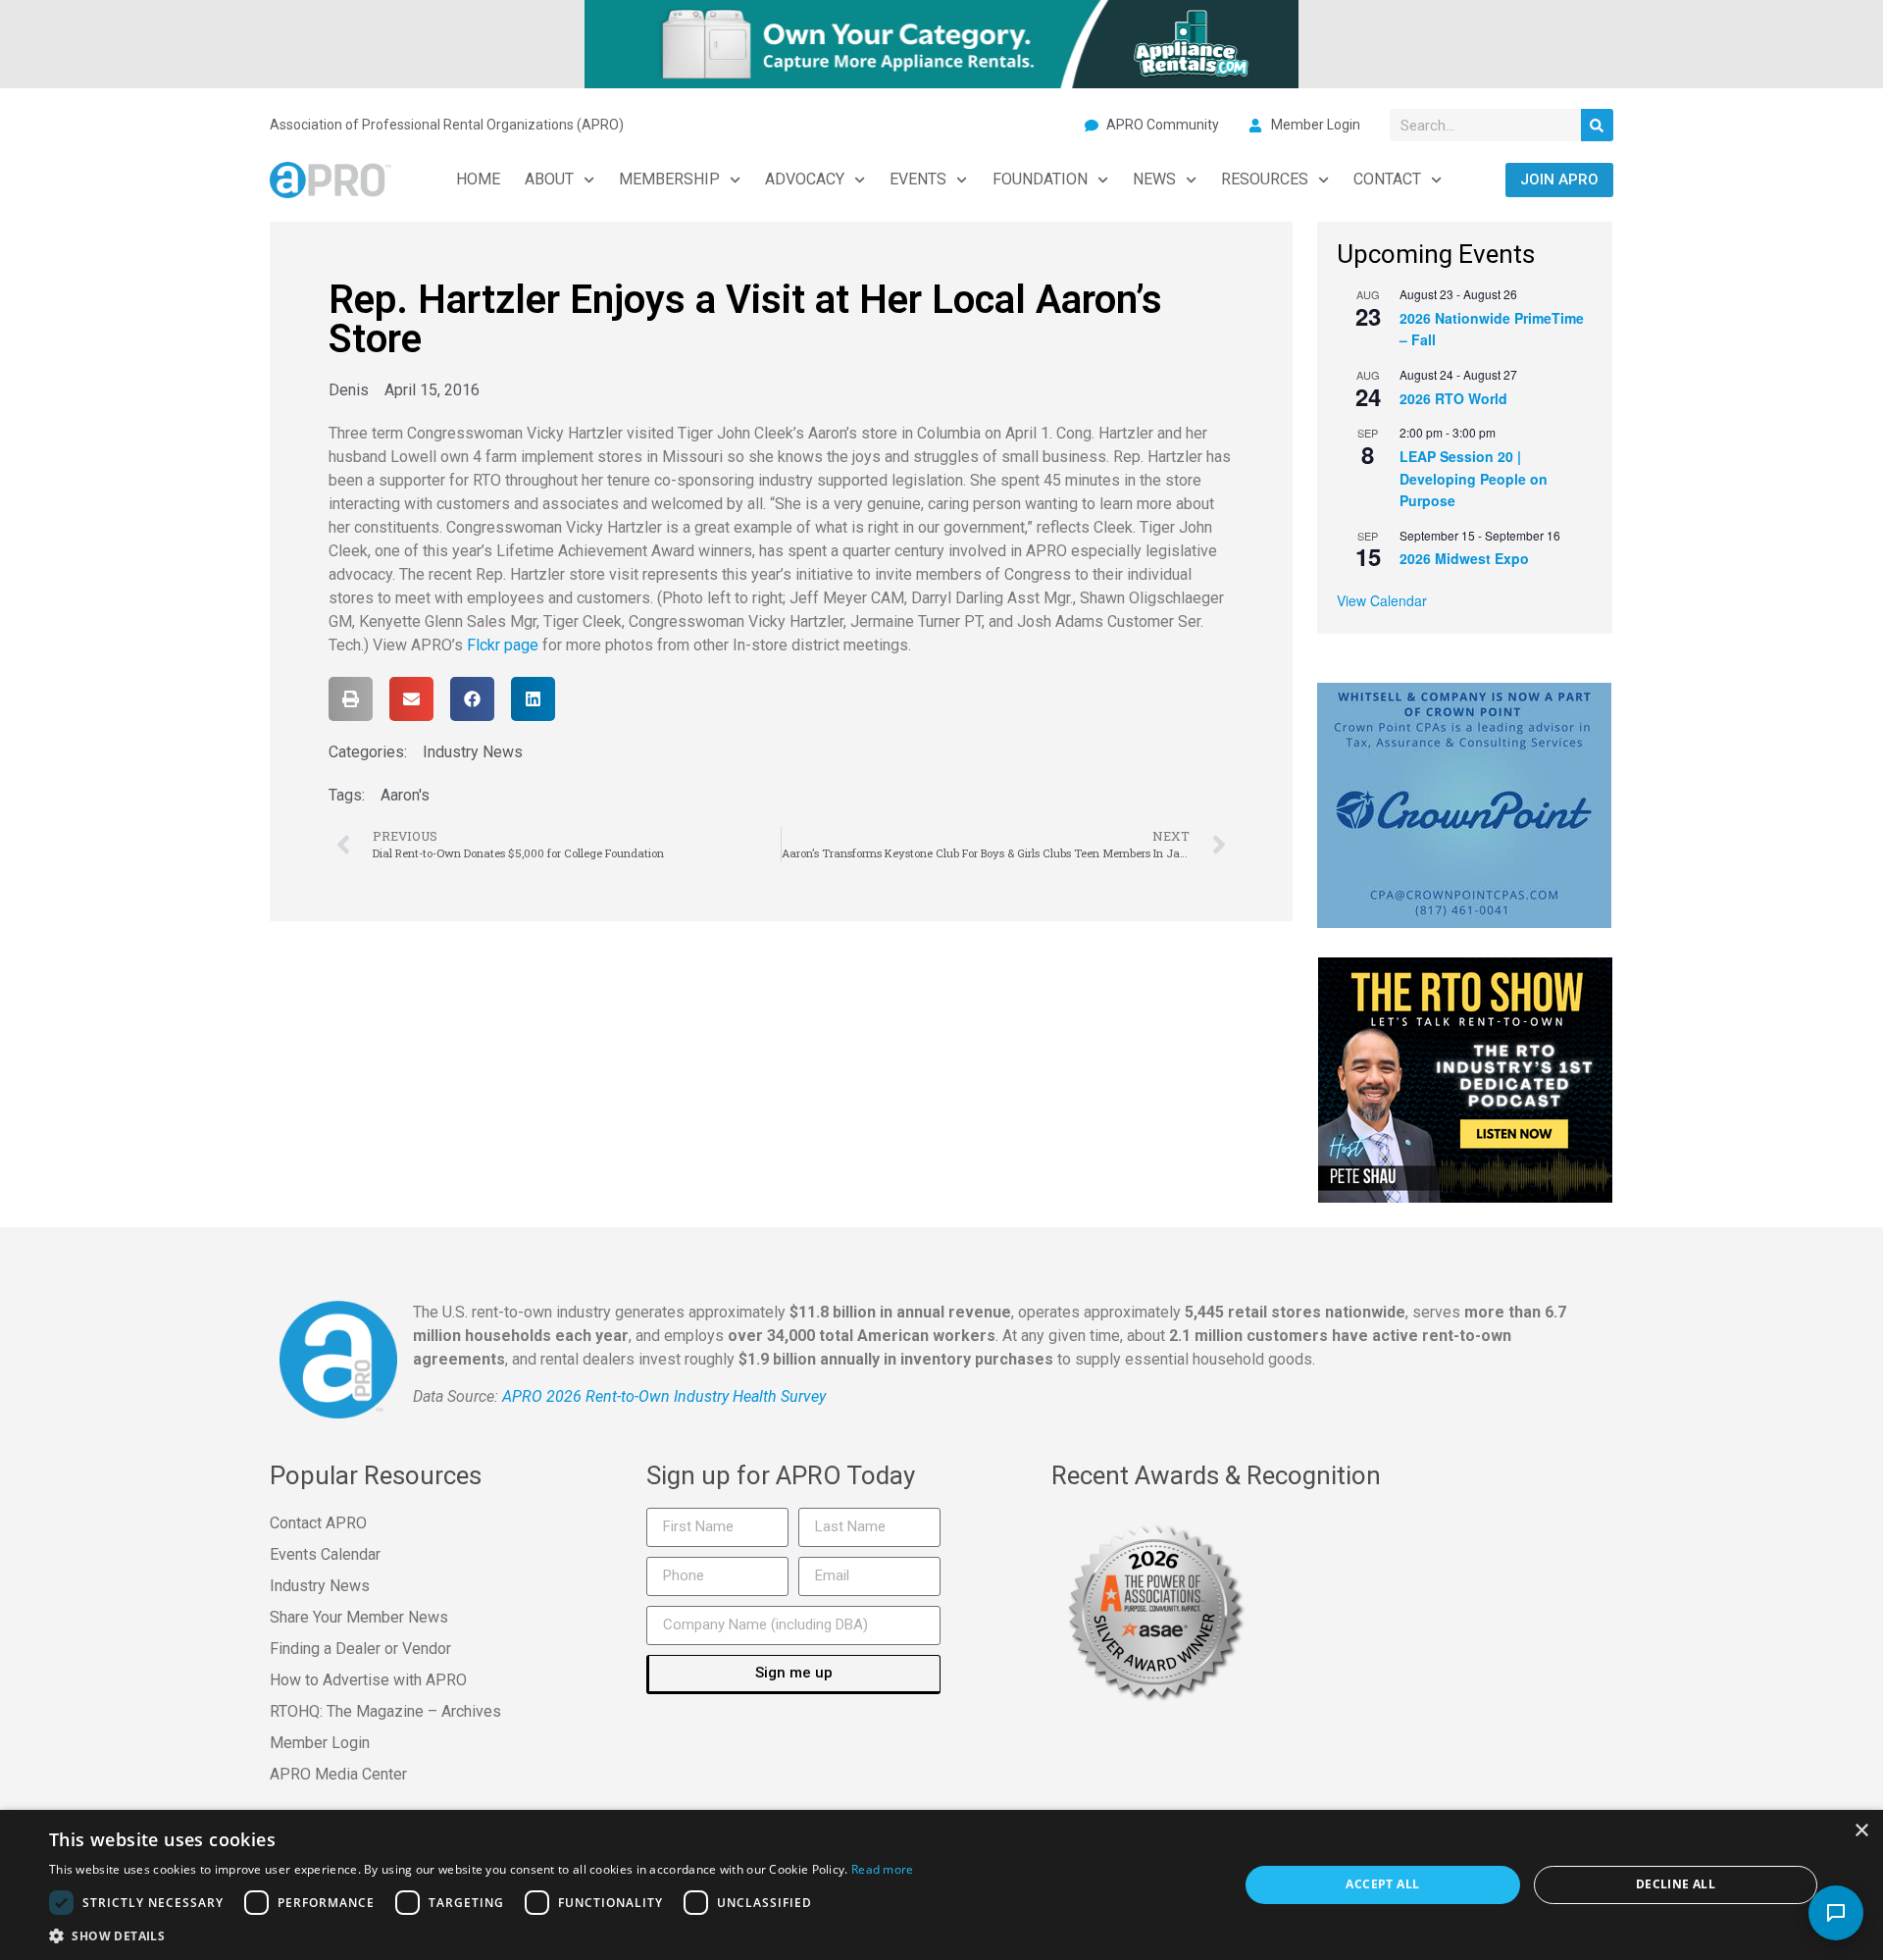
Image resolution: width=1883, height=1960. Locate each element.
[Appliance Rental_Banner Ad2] (941, 42)
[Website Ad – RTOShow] (1465, 1078)
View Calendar (1382, 600)
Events (918, 179)
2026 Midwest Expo (1464, 558)
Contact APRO (318, 1523)
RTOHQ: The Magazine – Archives (385, 1711)
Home (478, 179)
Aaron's (405, 795)
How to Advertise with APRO (368, 1680)
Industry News (473, 752)
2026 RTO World (1453, 398)
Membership (669, 179)
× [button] (1861, 1831)
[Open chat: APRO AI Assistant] (1836, 1913)
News (1154, 179)
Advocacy (805, 179)
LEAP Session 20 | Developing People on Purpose (1474, 478)
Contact (1387, 179)
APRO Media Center (338, 1774)
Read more (883, 1869)
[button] (351, 699)
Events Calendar (325, 1554)
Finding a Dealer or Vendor (360, 1649)
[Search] (1597, 125)
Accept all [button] (1382, 1884)
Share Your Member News (359, 1617)
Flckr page (503, 645)
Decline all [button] (1676, 1884)
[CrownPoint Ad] (1464, 803)
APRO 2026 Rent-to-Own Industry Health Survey (664, 1396)
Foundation (1040, 179)
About (549, 179)
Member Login (320, 1743)
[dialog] (941, 1885)
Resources (1265, 179)
